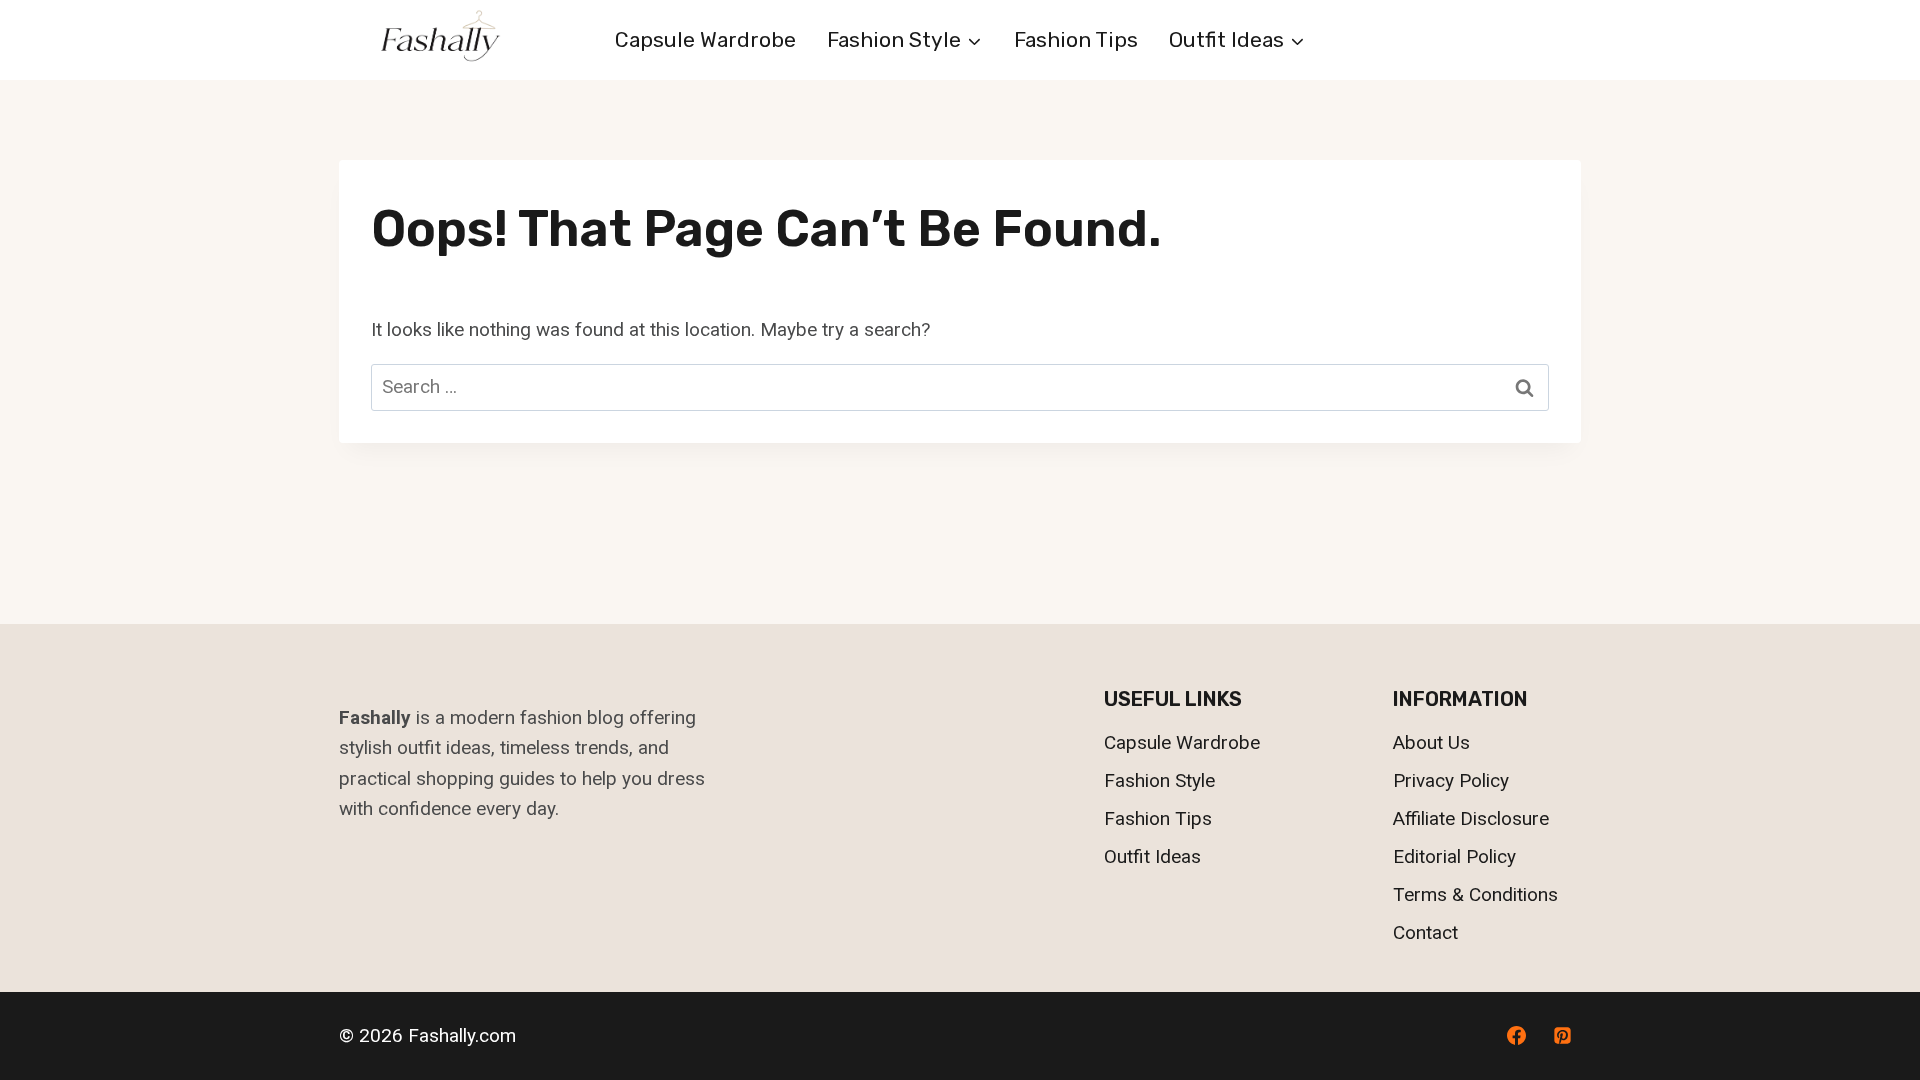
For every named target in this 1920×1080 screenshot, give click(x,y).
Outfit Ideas (1152, 856)
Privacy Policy (1451, 780)
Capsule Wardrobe (705, 39)
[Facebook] (1516, 1036)
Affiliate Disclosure (1471, 818)
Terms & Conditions (1475, 894)
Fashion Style (1159, 780)
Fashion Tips (1076, 39)
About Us (1431, 742)
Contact (1425, 932)
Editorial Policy (1454, 856)
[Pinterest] (1562, 1036)
